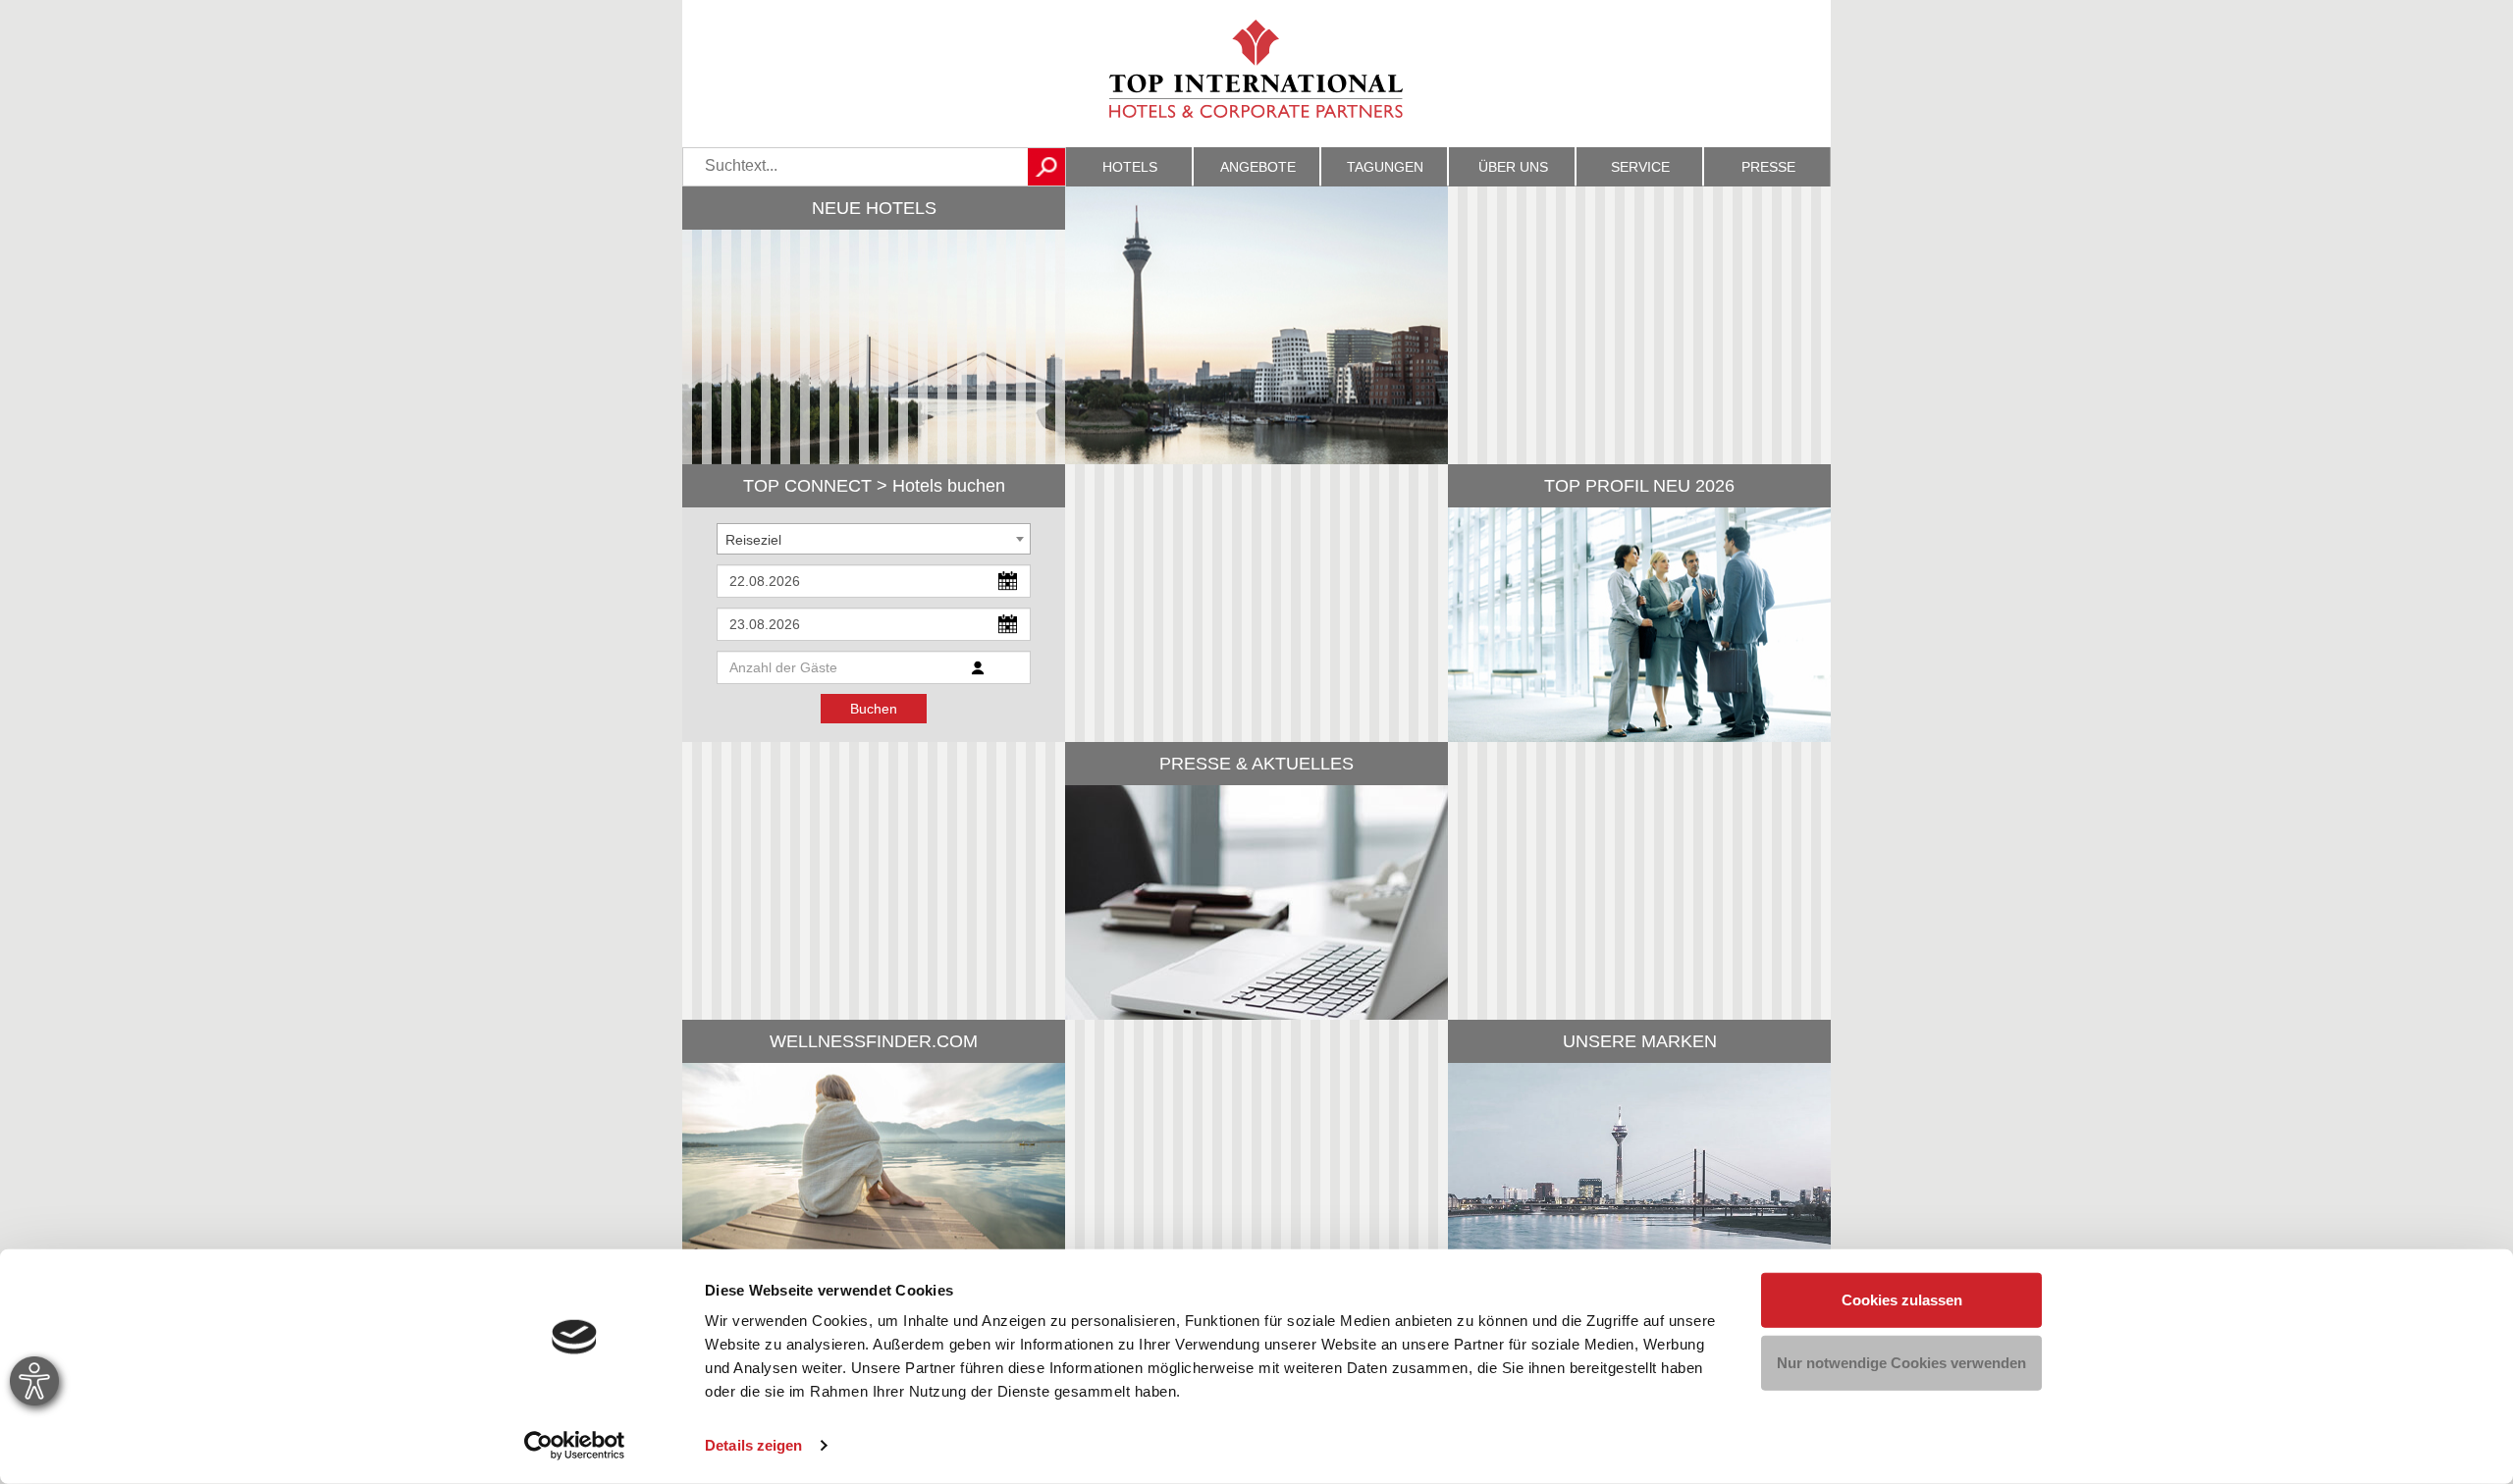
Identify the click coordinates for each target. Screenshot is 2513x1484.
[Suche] (1046, 167)
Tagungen (1385, 167)
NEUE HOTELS (874, 208)
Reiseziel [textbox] (753, 540)
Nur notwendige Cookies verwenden (1901, 1362)
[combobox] (874, 539)
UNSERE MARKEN (1640, 1041)
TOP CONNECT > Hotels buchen (874, 486)
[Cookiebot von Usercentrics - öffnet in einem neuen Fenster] (575, 1446)
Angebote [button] (1258, 167)
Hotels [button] (1130, 167)
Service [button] (1640, 167)
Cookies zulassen (1902, 1300)
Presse (1768, 167)
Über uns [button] (1513, 167)
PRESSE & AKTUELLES (1256, 764)
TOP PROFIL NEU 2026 (1639, 486)
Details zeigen (753, 1445)
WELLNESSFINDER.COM (874, 1041)
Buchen (874, 709)
